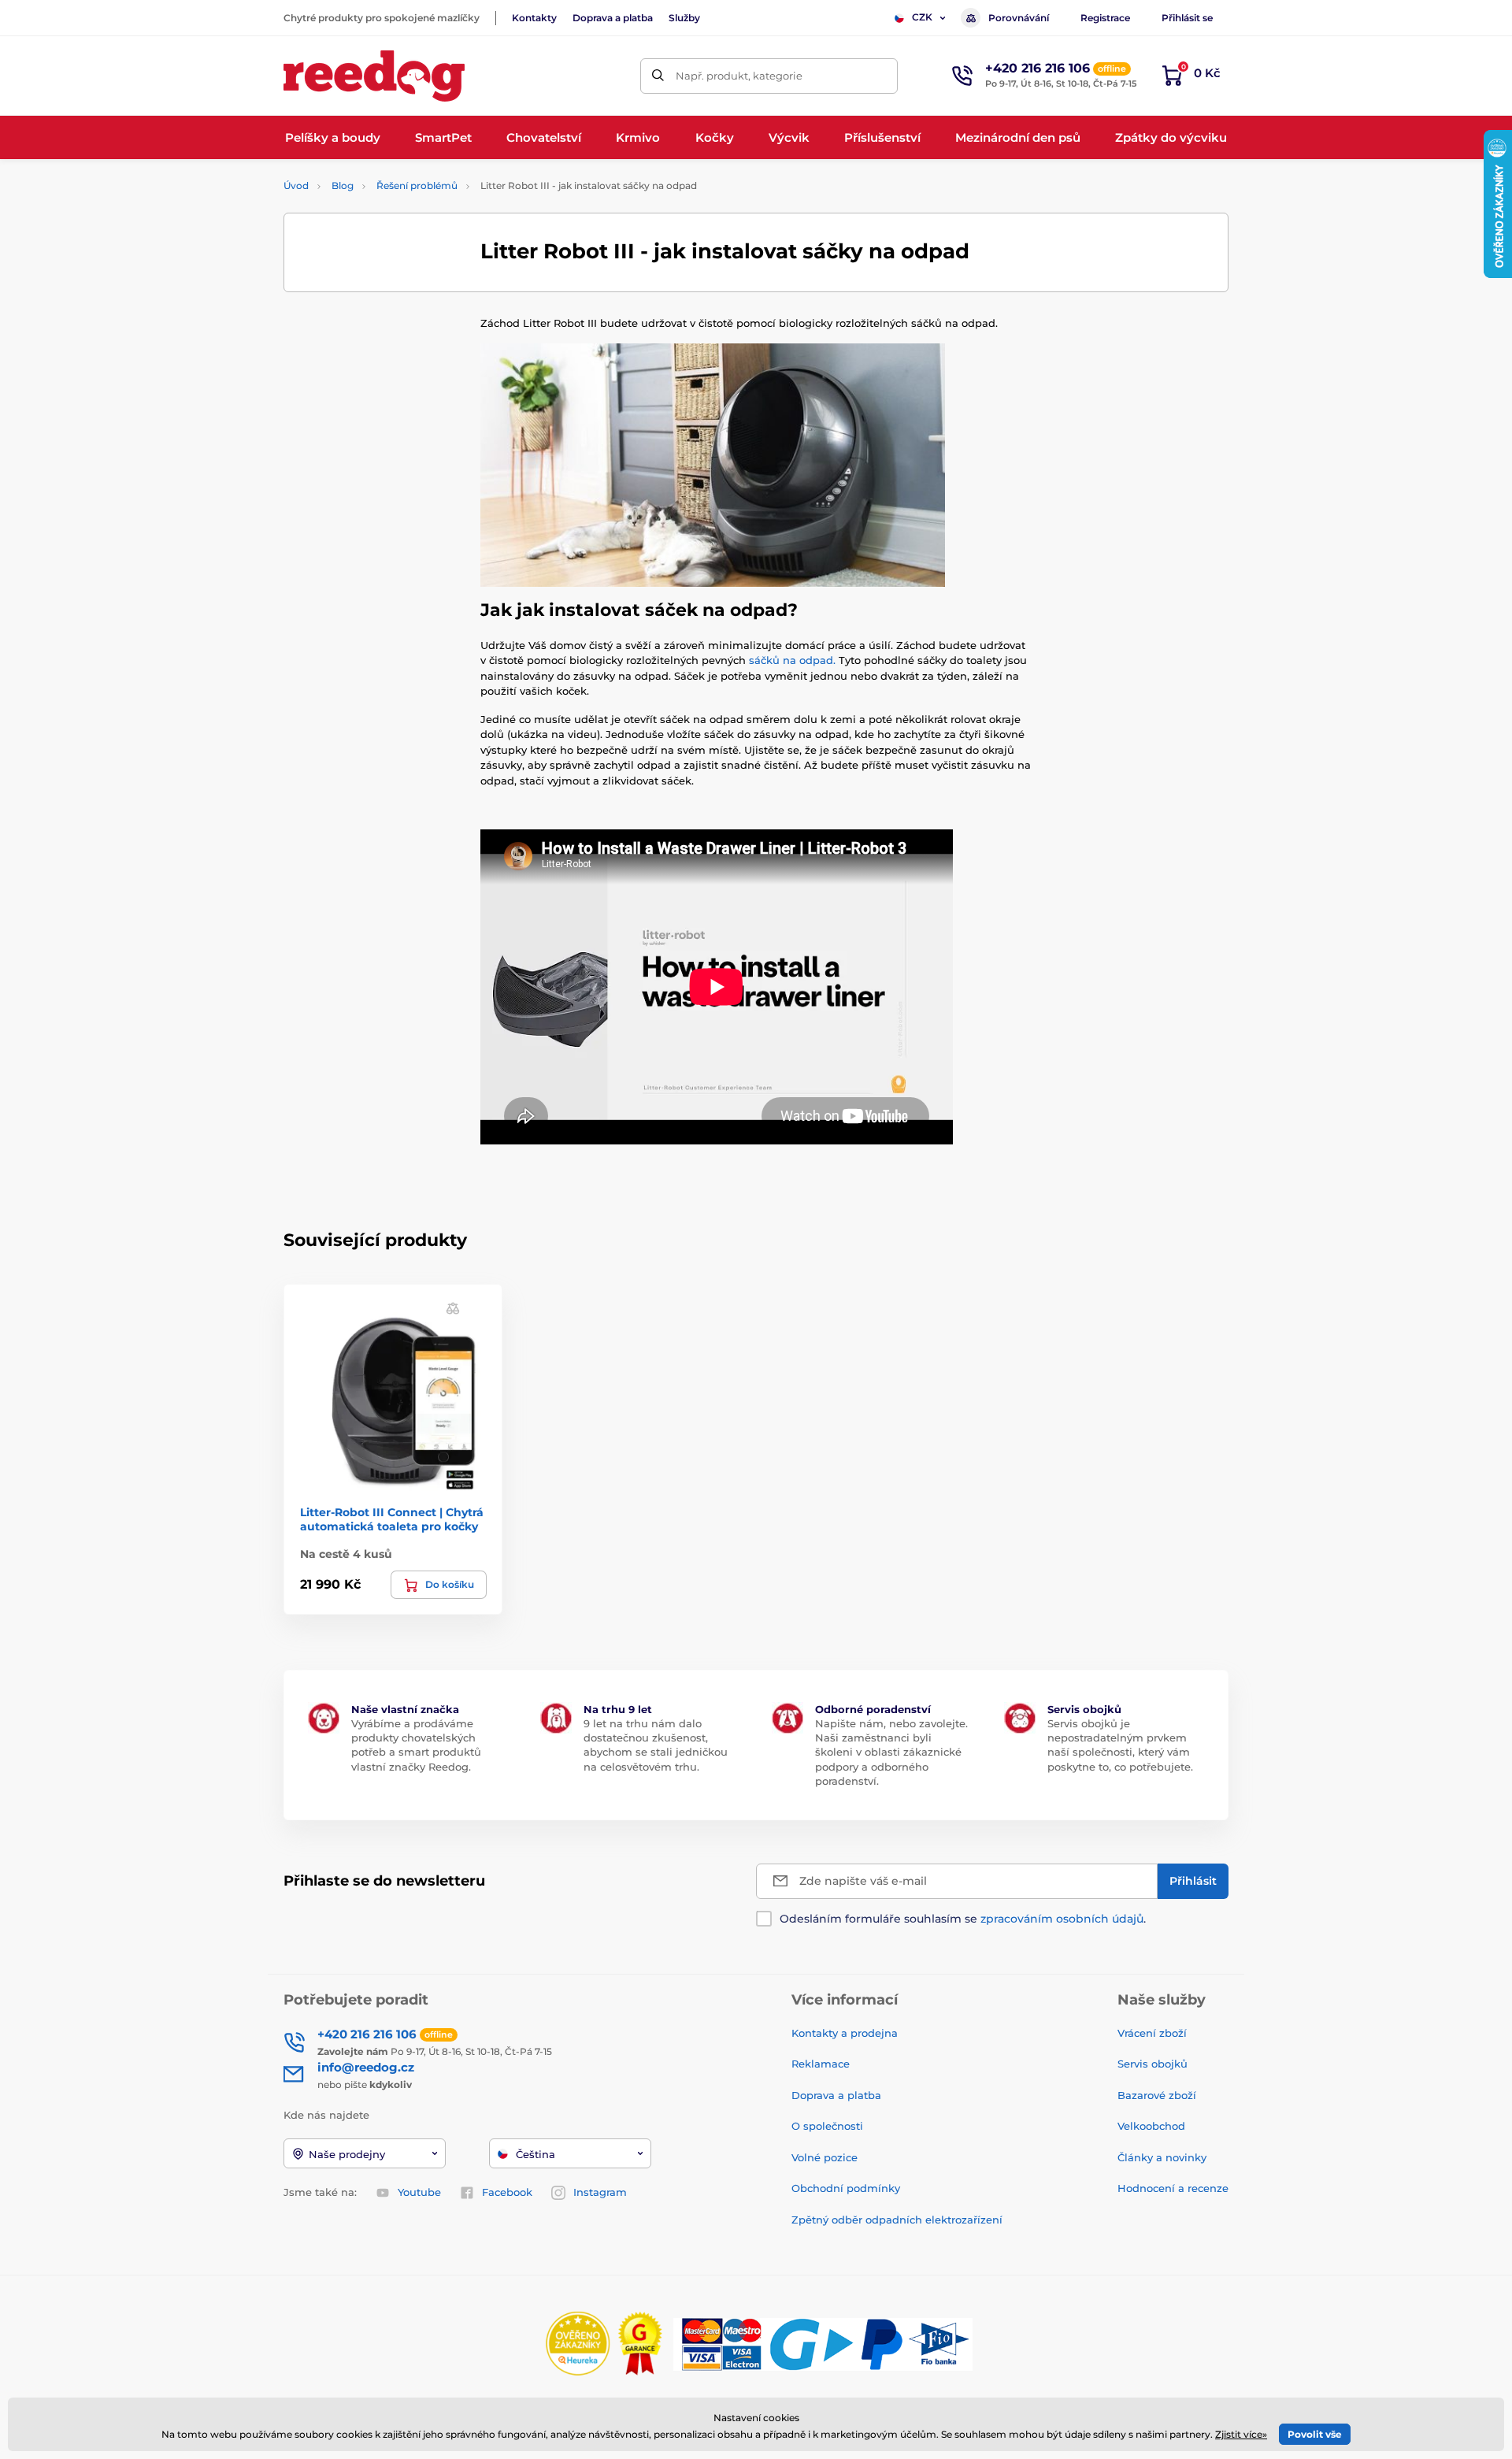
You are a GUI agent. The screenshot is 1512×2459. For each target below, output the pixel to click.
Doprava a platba (613, 18)
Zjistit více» (1241, 2434)
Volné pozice (825, 2157)
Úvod (296, 185)
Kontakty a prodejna (845, 2033)
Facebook (507, 2192)
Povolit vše (1315, 2434)
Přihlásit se (1187, 18)
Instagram (600, 2192)
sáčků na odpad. (792, 660)
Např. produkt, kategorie (739, 76)
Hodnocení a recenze (1173, 2188)
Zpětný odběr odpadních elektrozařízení (897, 2220)
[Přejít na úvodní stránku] (374, 76)
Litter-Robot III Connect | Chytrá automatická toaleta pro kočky (392, 1519)
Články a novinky (1162, 2157)
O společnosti (827, 2126)
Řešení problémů (417, 185)
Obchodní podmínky (846, 2188)
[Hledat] (658, 76)
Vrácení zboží (1152, 2033)
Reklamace (821, 2064)
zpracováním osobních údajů (1062, 1919)
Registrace (1105, 18)
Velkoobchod (1151, 2126)
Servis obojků (1153, 2064)
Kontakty (534, 18)
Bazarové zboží (1157, 2095)
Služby (684, 18)
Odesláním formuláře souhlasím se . (963, 1919)
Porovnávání (1019, 18)
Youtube (419, 2192)
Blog (343, 185)
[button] (453, 1308)
